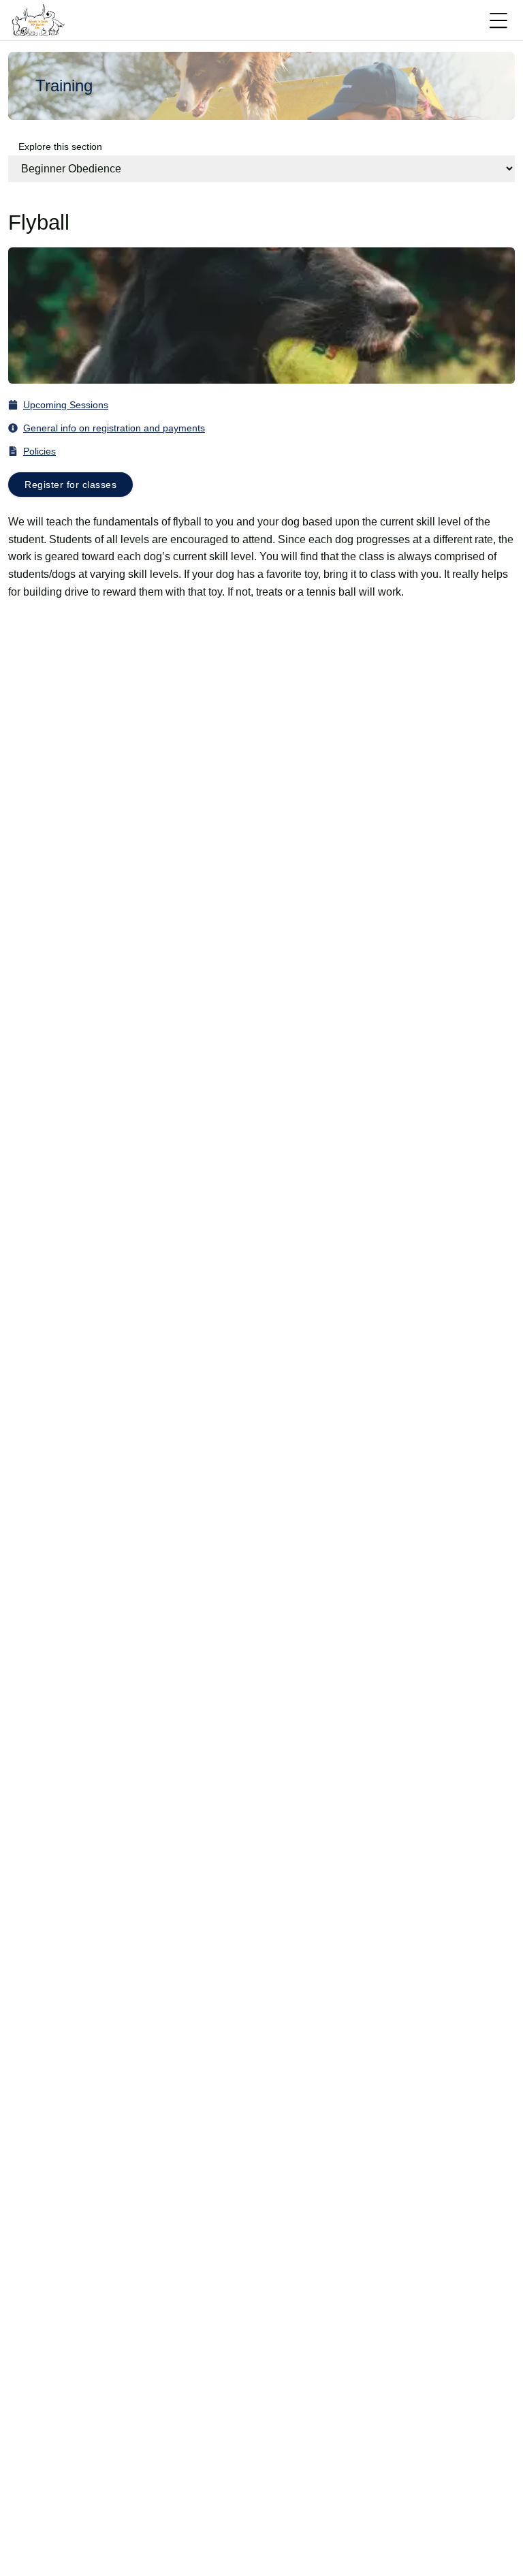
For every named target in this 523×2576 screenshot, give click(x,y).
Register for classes (70, 485)
